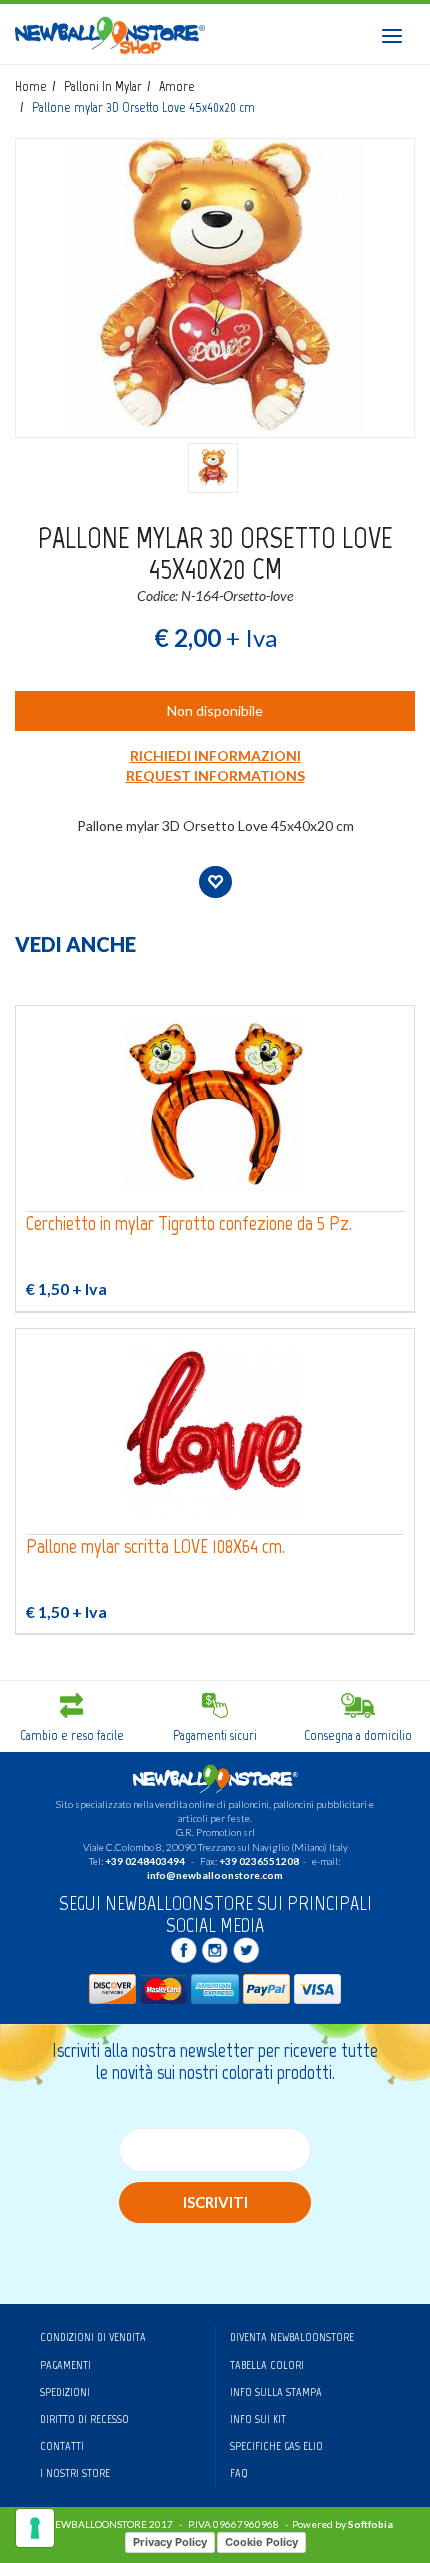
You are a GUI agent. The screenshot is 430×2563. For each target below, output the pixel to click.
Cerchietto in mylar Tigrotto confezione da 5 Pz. (189, 1223)
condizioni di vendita (93, 2337)
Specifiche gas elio (276, 2446)
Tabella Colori (267, 2365)
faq (239, 2473)
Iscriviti (215, 2202)
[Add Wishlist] (215, 882)
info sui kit (258, 2419)
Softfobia (370, 2524)
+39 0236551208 (259, 1861)
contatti (62, 2446)
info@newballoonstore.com (215, 1875)
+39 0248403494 (145, 1861)
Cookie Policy (261, 2542)
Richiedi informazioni (215, 755)
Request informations (215, 775)
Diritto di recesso (84, 2419)
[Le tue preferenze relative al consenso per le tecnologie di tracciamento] (35, 2528)
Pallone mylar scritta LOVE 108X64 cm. (155, 1546)
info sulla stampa (276, 2392)
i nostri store (75, 2473)
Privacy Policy (170, 2542)
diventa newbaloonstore (292, 2337)
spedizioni (65, 2392)
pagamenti (65, 2365)
